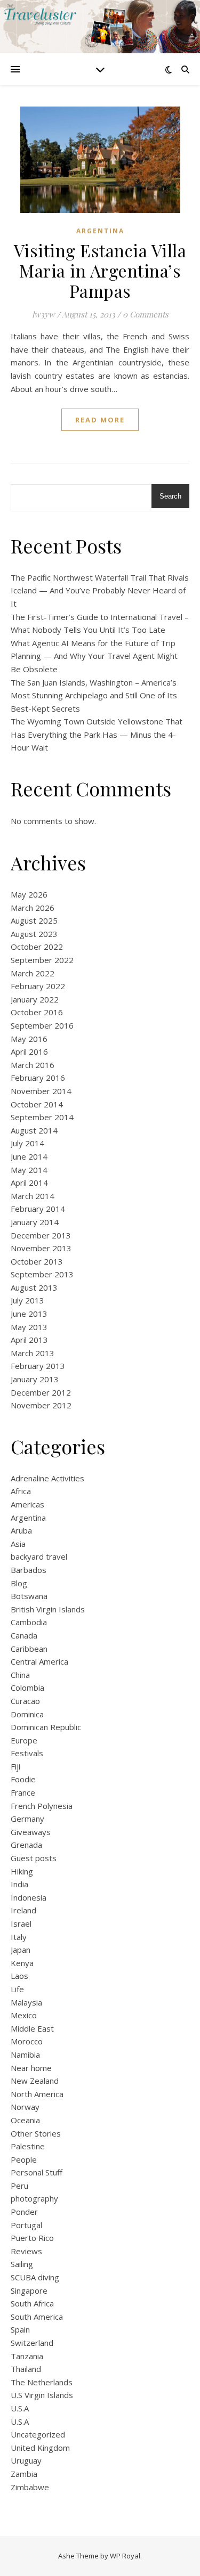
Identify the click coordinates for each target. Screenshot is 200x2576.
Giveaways (31, 1832)
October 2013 (37, 1261)
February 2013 (38, 1366)
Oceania (25, 2120)
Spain (20, 2329)
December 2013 (41, 1235)
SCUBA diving (35, 2277)
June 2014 (29, 1156)
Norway (25, 2107)
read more (100, 420)
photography (34, 2198)
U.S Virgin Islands (42, 2395)
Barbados (29, 1570)
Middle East (32, 2028)
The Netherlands (42, 2382)
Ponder (24, 2212)
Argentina (100, 231)
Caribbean (29, 1649)
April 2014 (29, 1183)
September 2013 (42, 1274)
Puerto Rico (32, 2238)
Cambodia (29, 1622)
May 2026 (29, 894)
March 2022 (33, 973)
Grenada (26, 1845)
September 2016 (42, 1025)
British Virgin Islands (48, 1609)
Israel (21, 1923)
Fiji (15, 1766)
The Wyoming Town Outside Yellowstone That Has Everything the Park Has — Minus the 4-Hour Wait (97, 734)
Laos (19, 1976)
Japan (21, 1950)
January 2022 (35, 999)
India (19, 1884)
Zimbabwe (30, 2487)
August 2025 (34, 920)
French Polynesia (42, 1806)
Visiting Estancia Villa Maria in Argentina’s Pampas (100, 270)
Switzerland (32, 2343)
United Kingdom (40, 2448)
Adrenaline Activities (47, 1478)
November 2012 (41, 1405)
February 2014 (38, 1209)
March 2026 (33, 908)
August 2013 (34, 1287)
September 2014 (42, 1117)
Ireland (23, 1910)
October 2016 (37, 1012)
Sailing (22, 2264)
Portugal (26, 2225)
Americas (27, 1504)
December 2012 (41, 1392)
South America (37, 2317)
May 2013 (29, 1327)
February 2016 (38, 1078)
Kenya (22, 1963)
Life (17, 1989)
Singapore (29, 2290)
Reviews (26, 2251)
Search (170, 496)
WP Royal (125, 2556)
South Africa (32, 2303)
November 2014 (41, 1091)
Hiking (22, 1871)
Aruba (21, 1530)
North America (37, 2094)
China (20, 1675)
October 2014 (37, 1104)
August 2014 (34, 1130)
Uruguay (26, 2460)
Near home (31, 2068)
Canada (24, 1635)
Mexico (24, 2015)
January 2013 (35, 1379)
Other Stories (36, 2133)
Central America (39, 1661)
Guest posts (34, 1858)
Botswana (29, 1596)
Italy (19, 1937)
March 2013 (33, 1353)
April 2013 (29, 1340)
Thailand (26, 2369)
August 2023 (34, 934)
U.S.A (20, 2408)
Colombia (27, 1688)
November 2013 (41, 1248)
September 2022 (42, 960)
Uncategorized (38, 2434)
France (23, 1792)
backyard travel (39, 1556)
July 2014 (27, 1143)
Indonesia (29, 1897)
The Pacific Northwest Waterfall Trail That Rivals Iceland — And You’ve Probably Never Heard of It (100, 590)
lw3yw (43, 314)
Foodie (23, 1779)
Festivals (27, 1753)
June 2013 (29, 1314)
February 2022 (38, 986)
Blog (19, 1583)
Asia (18, 1544)
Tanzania (27, 2356)
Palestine (28, 2146)
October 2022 (37, 947)
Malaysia (26, 2002)
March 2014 (33, 1196)
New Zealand (35, 2081)
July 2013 (27, 1300)
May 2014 (29, 1170)
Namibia (25, 2055)
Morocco (27, 2041)
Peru (19, 2186)
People (24, 2159)
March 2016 (33, 1065)
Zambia (24, 2474)
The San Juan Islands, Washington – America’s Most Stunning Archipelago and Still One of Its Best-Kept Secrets (94, 695)
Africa (21, 1491)
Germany (27, 1819)
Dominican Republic (46, 1727)
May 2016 (29, 1039)
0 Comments (146, 314)
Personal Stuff (37, 2172)
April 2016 (29, 1051)
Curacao (25, 1701)
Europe (24, 1740)
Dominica (27, 1714)
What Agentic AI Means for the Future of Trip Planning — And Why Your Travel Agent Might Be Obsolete (94, 656)
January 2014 (35, 1222)
